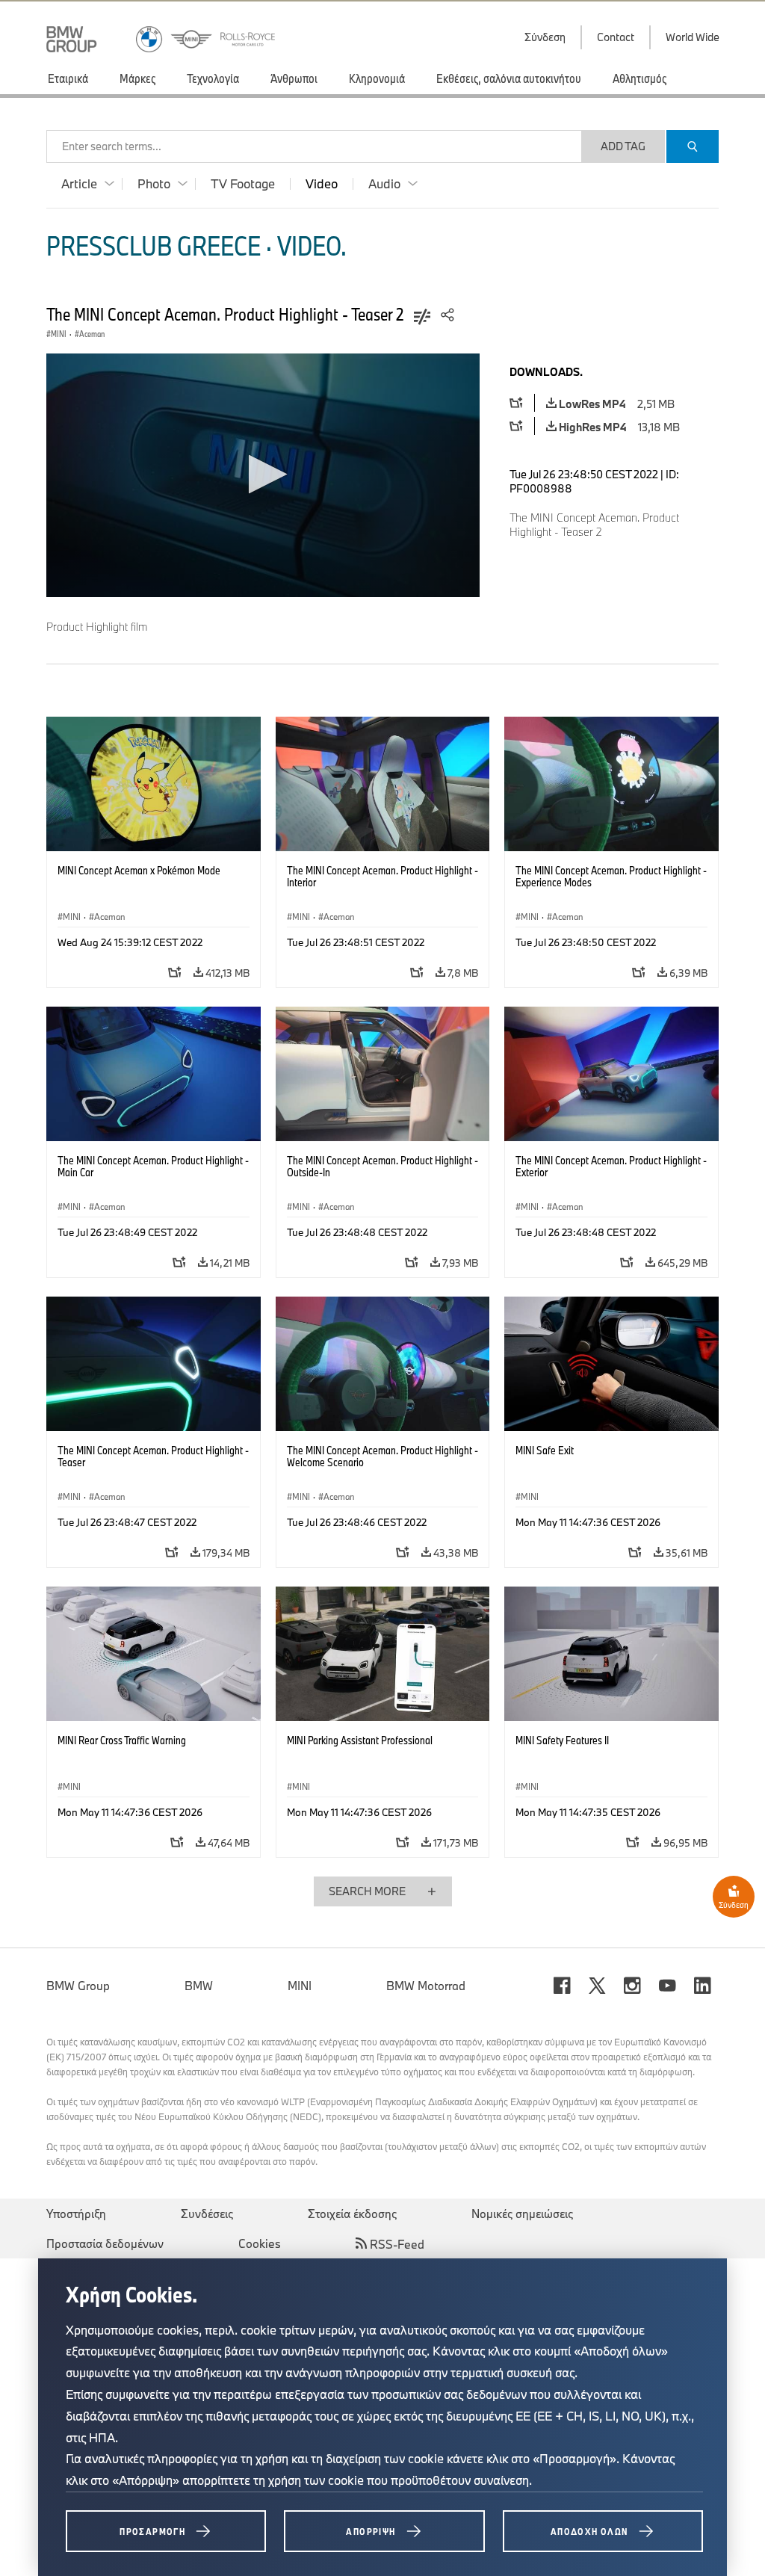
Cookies (260, 2243)
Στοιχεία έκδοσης (352, 2214)
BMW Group (78, 1986)
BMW (199, 1986)
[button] (263, 474)
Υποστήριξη (76, 2214)
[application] (263, 475)
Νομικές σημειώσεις (522, 2214)
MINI (300, 1986)
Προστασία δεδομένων (105, 2243)
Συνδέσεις (207, 2214)
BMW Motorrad (426, 1986)
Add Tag (623, 146)
